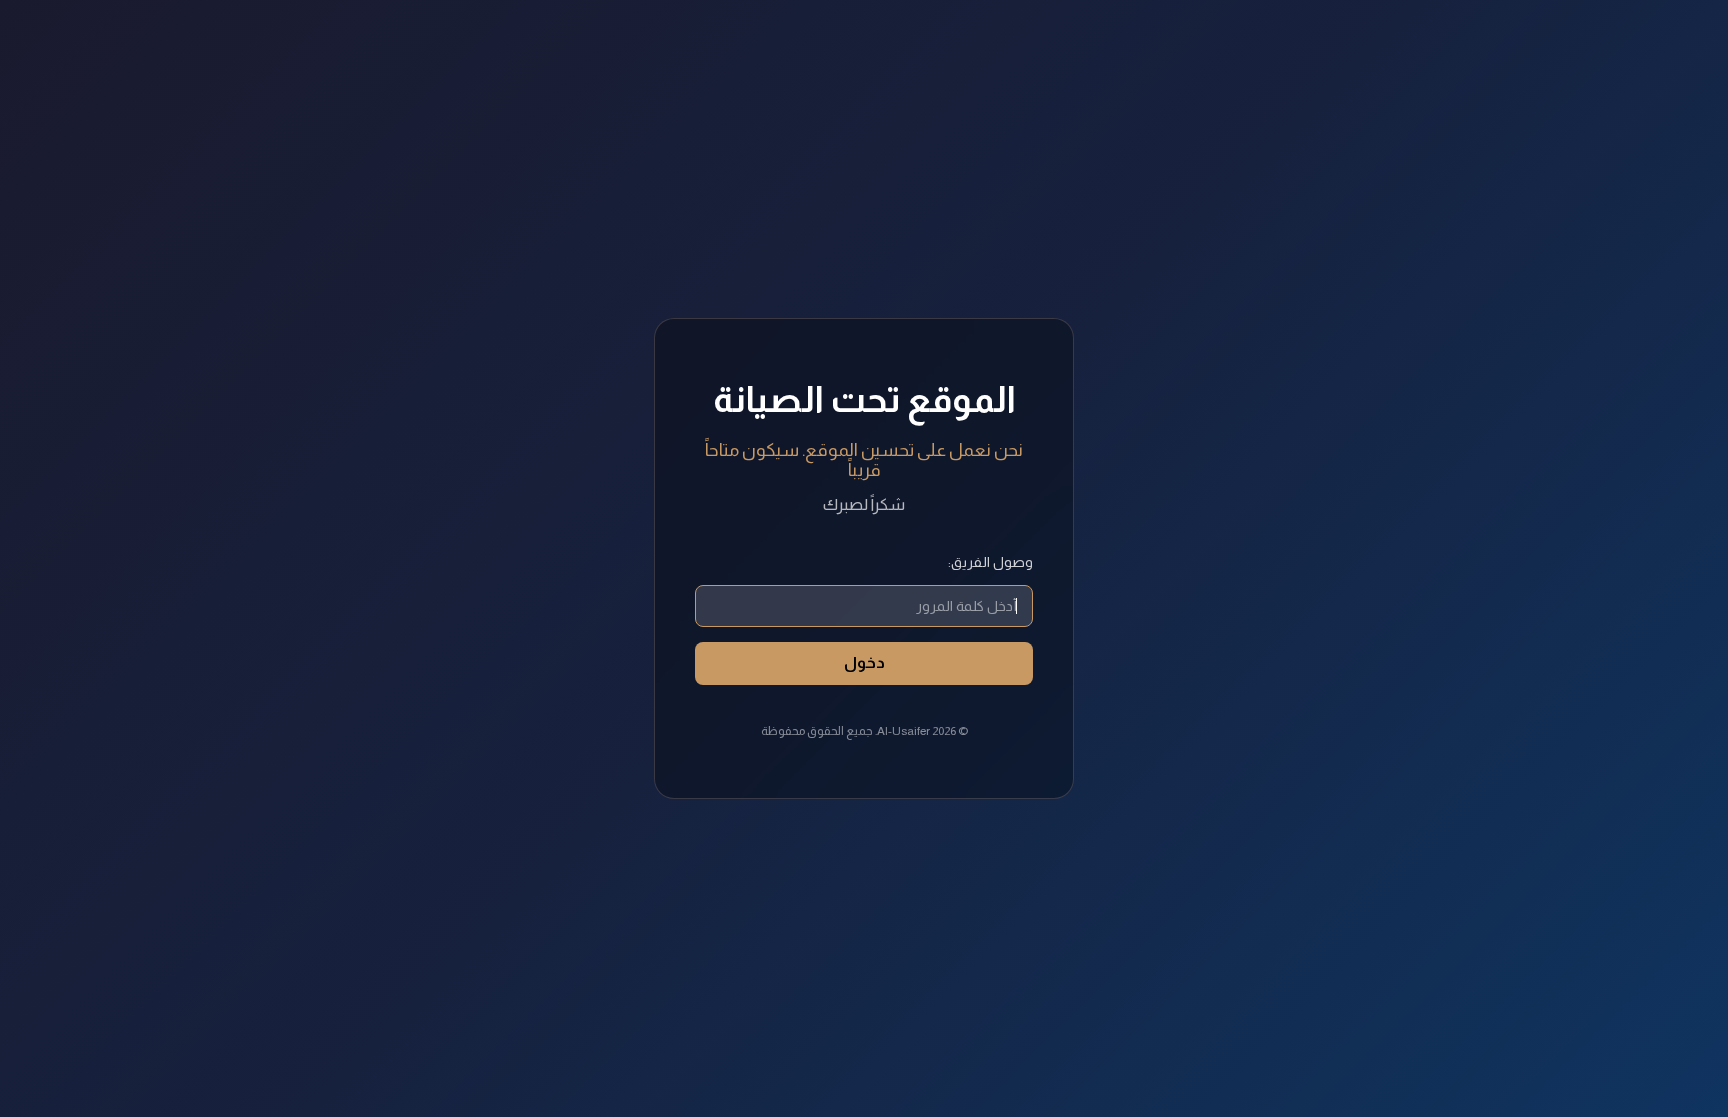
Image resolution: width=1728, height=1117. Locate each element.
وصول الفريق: (990, 562)
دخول (864, 662)
